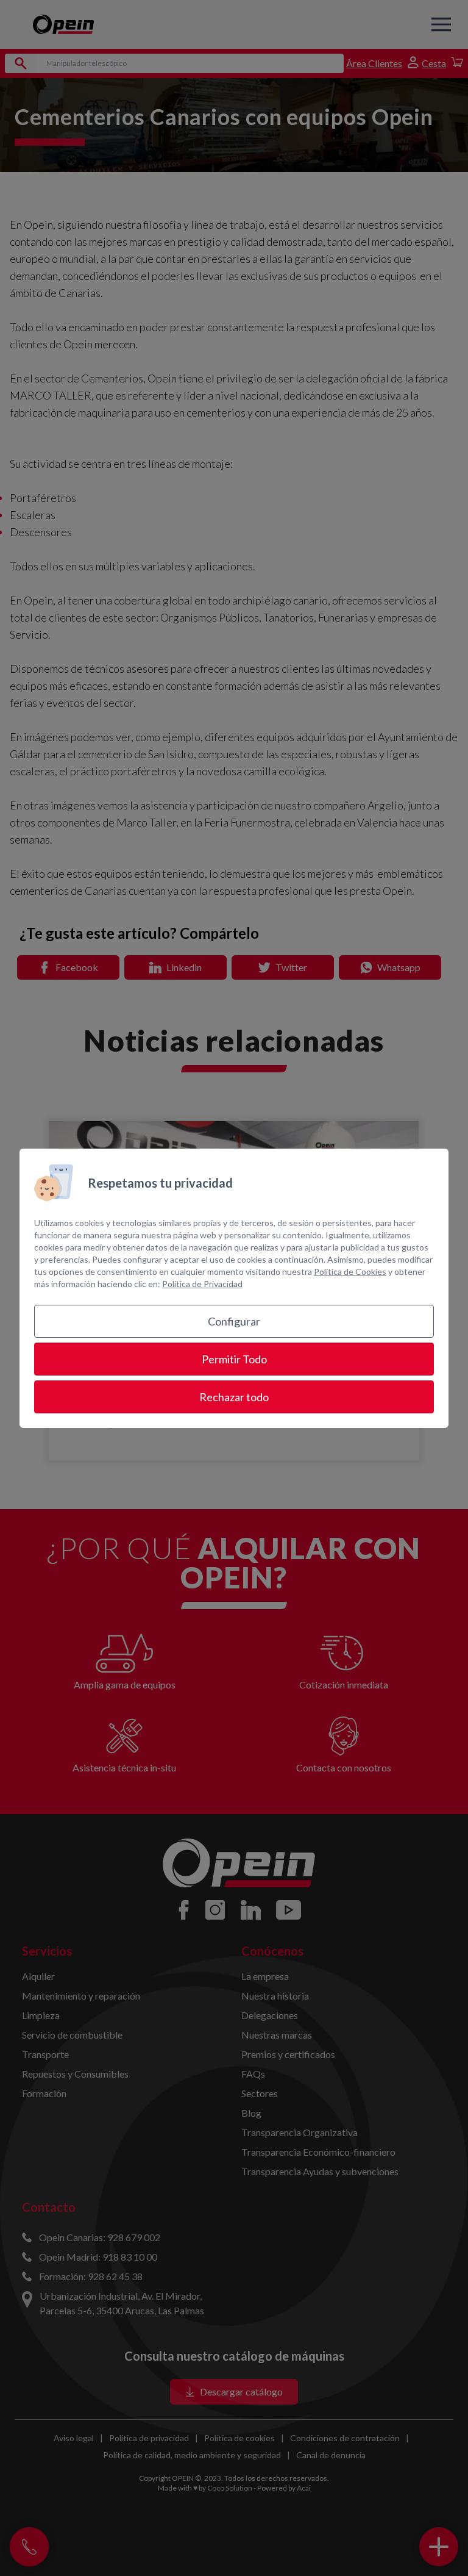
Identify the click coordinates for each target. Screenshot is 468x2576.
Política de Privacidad (202, 1284)
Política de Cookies (350, 1272)
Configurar (234, 1321)
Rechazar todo (234, 1397)
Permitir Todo (234, 1359)
